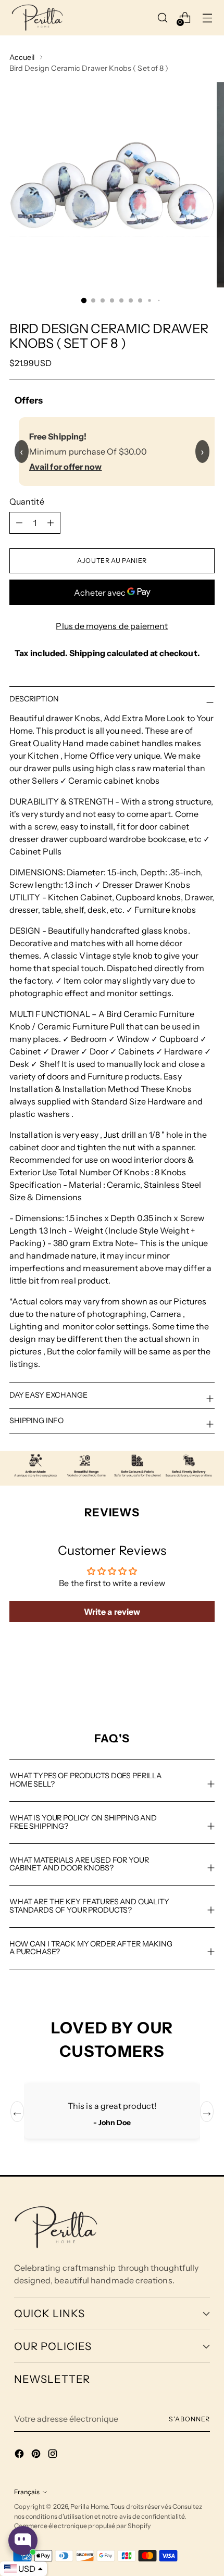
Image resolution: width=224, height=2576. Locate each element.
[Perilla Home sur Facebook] (20, 2455)
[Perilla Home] (38, 18)
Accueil (22, 57)
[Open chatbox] (23, 2541)
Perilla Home (89, 2506)
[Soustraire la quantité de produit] (51, 523)
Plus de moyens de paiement (112, 626)
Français (27, 2492)
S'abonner (189, 2419)
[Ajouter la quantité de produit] (19, 523)
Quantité (27, 501)
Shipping (87, 653)
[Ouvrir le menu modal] (208, 17)
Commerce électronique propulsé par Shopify (83, 2526)
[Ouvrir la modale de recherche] (163, 17)
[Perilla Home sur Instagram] (54, 2455)
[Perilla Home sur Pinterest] (37, 2455)
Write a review (112, 1612)
